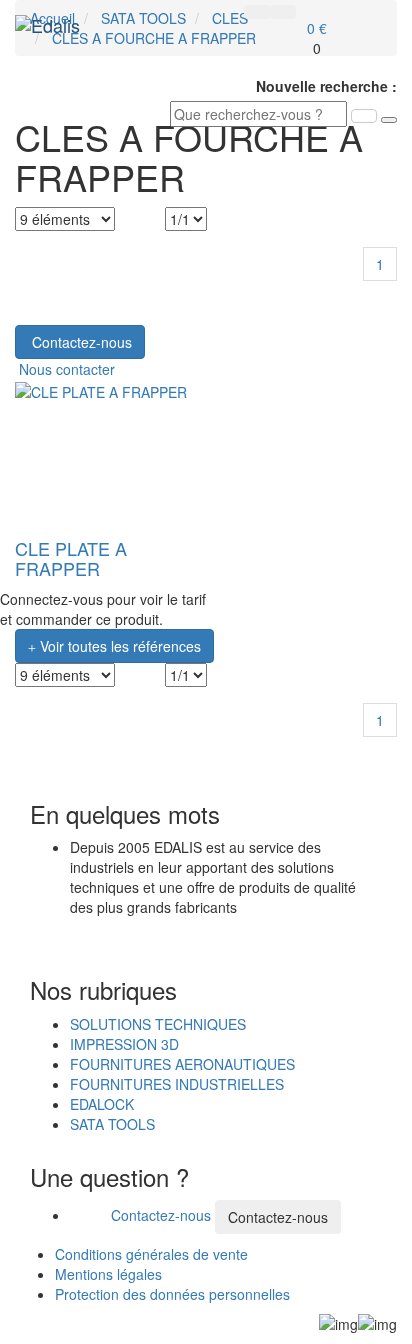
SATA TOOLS (112, 1124)
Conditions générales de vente (151, 1254)
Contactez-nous (161, 1215)
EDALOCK (102, 1104)
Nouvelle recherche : (326, 86)
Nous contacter (65, 369)
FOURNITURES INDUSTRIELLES (177, 1084)
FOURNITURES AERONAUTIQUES (182, 1064)
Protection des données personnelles (172, 1294)
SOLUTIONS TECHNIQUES (158, 1024)
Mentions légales (108, 1274)
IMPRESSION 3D (124, 1044)
